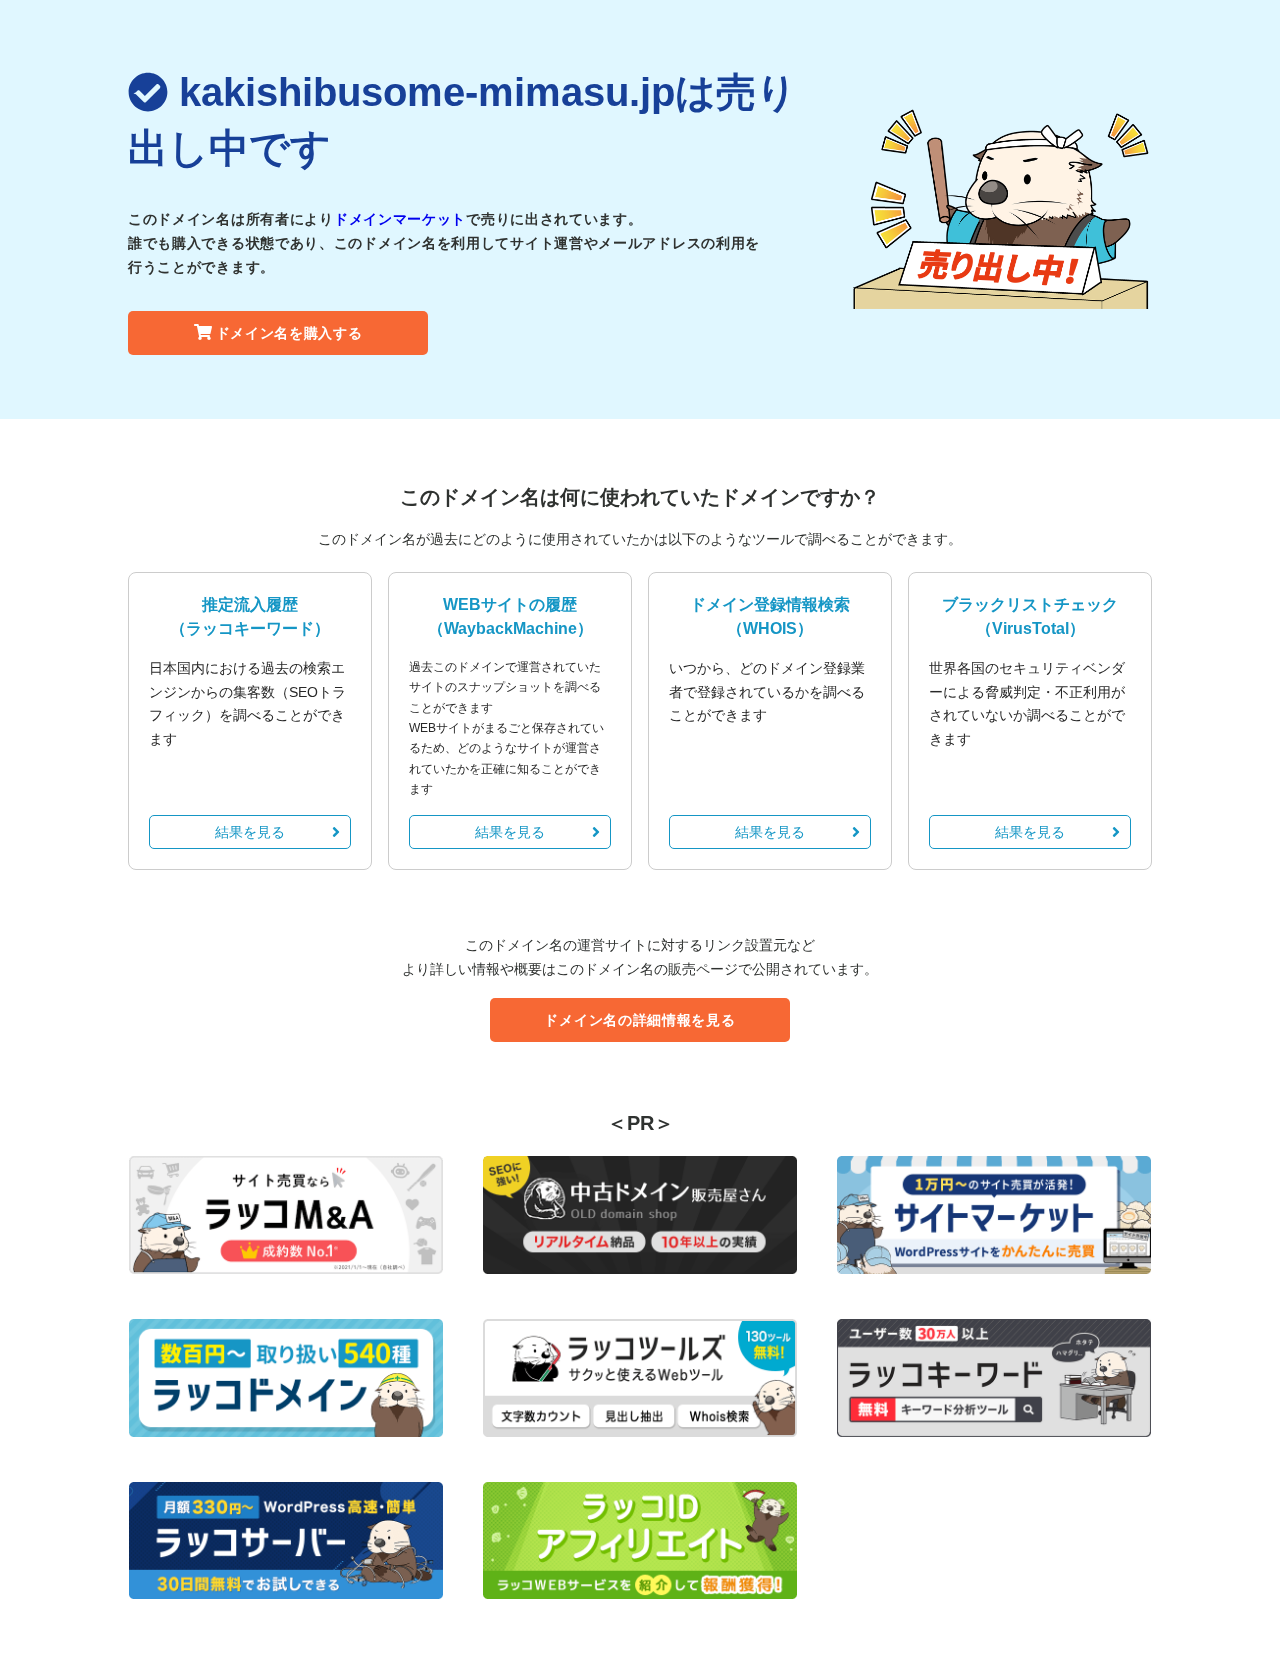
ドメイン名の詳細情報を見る (639, 1020)
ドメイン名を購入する (289, 333)
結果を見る (250, 832)
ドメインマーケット (400, 219)
